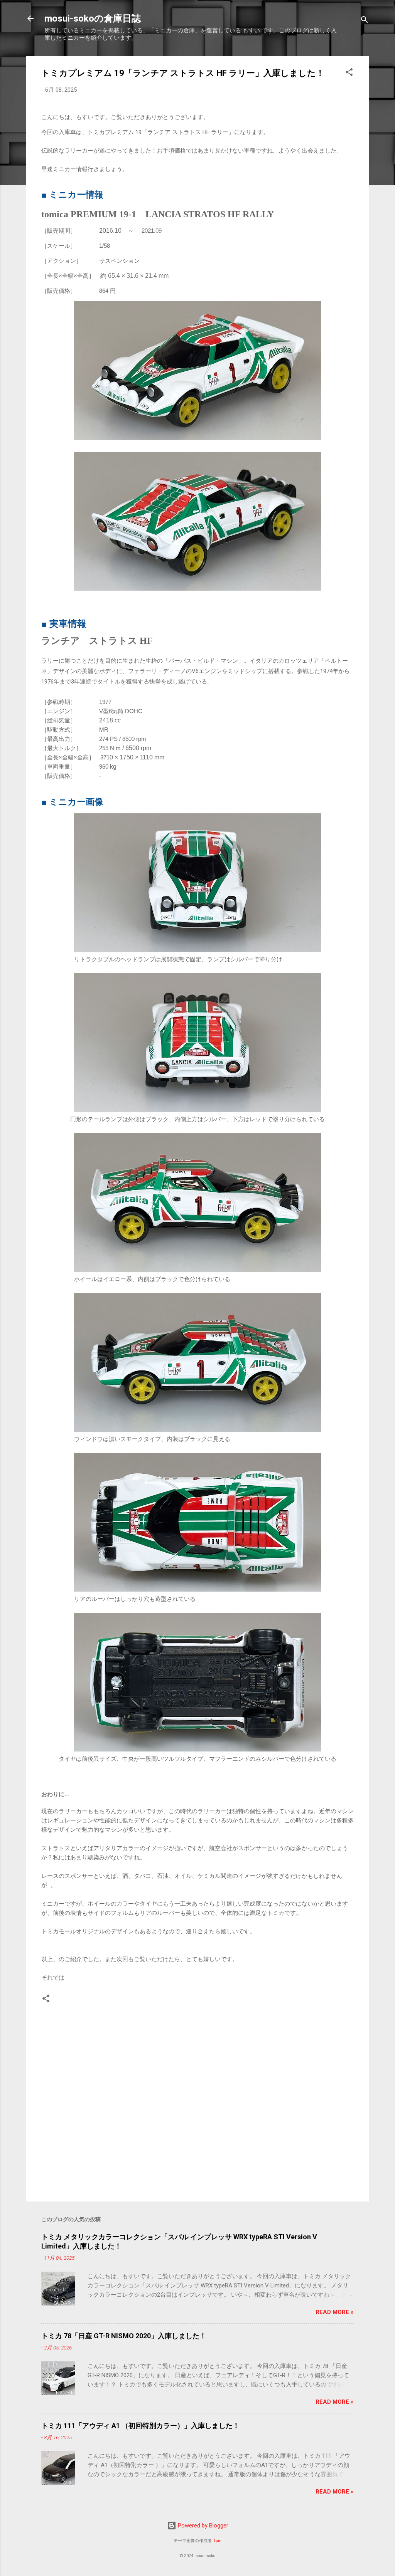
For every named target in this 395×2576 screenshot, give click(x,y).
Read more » (335, 2312)
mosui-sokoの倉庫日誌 (93, 18)
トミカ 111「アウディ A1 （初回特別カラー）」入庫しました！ (140, 2426)
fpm (218, 2541)
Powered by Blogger (202, 2526)
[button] (349, 73)
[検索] (365, 21)
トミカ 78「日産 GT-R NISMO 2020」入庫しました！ (124, 2336)
